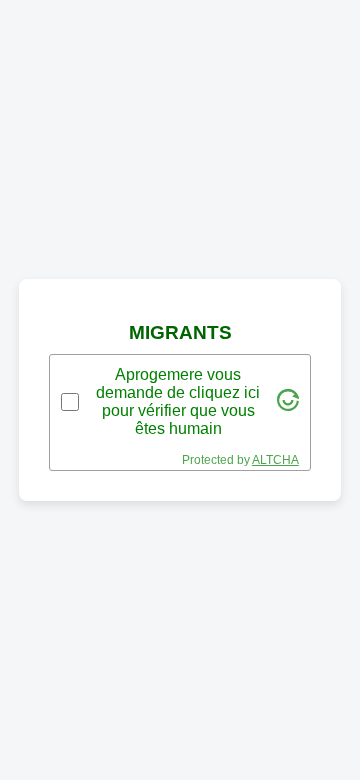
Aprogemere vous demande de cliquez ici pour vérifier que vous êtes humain (178, 401)
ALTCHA (275, 460)
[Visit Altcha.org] (288, 405)
